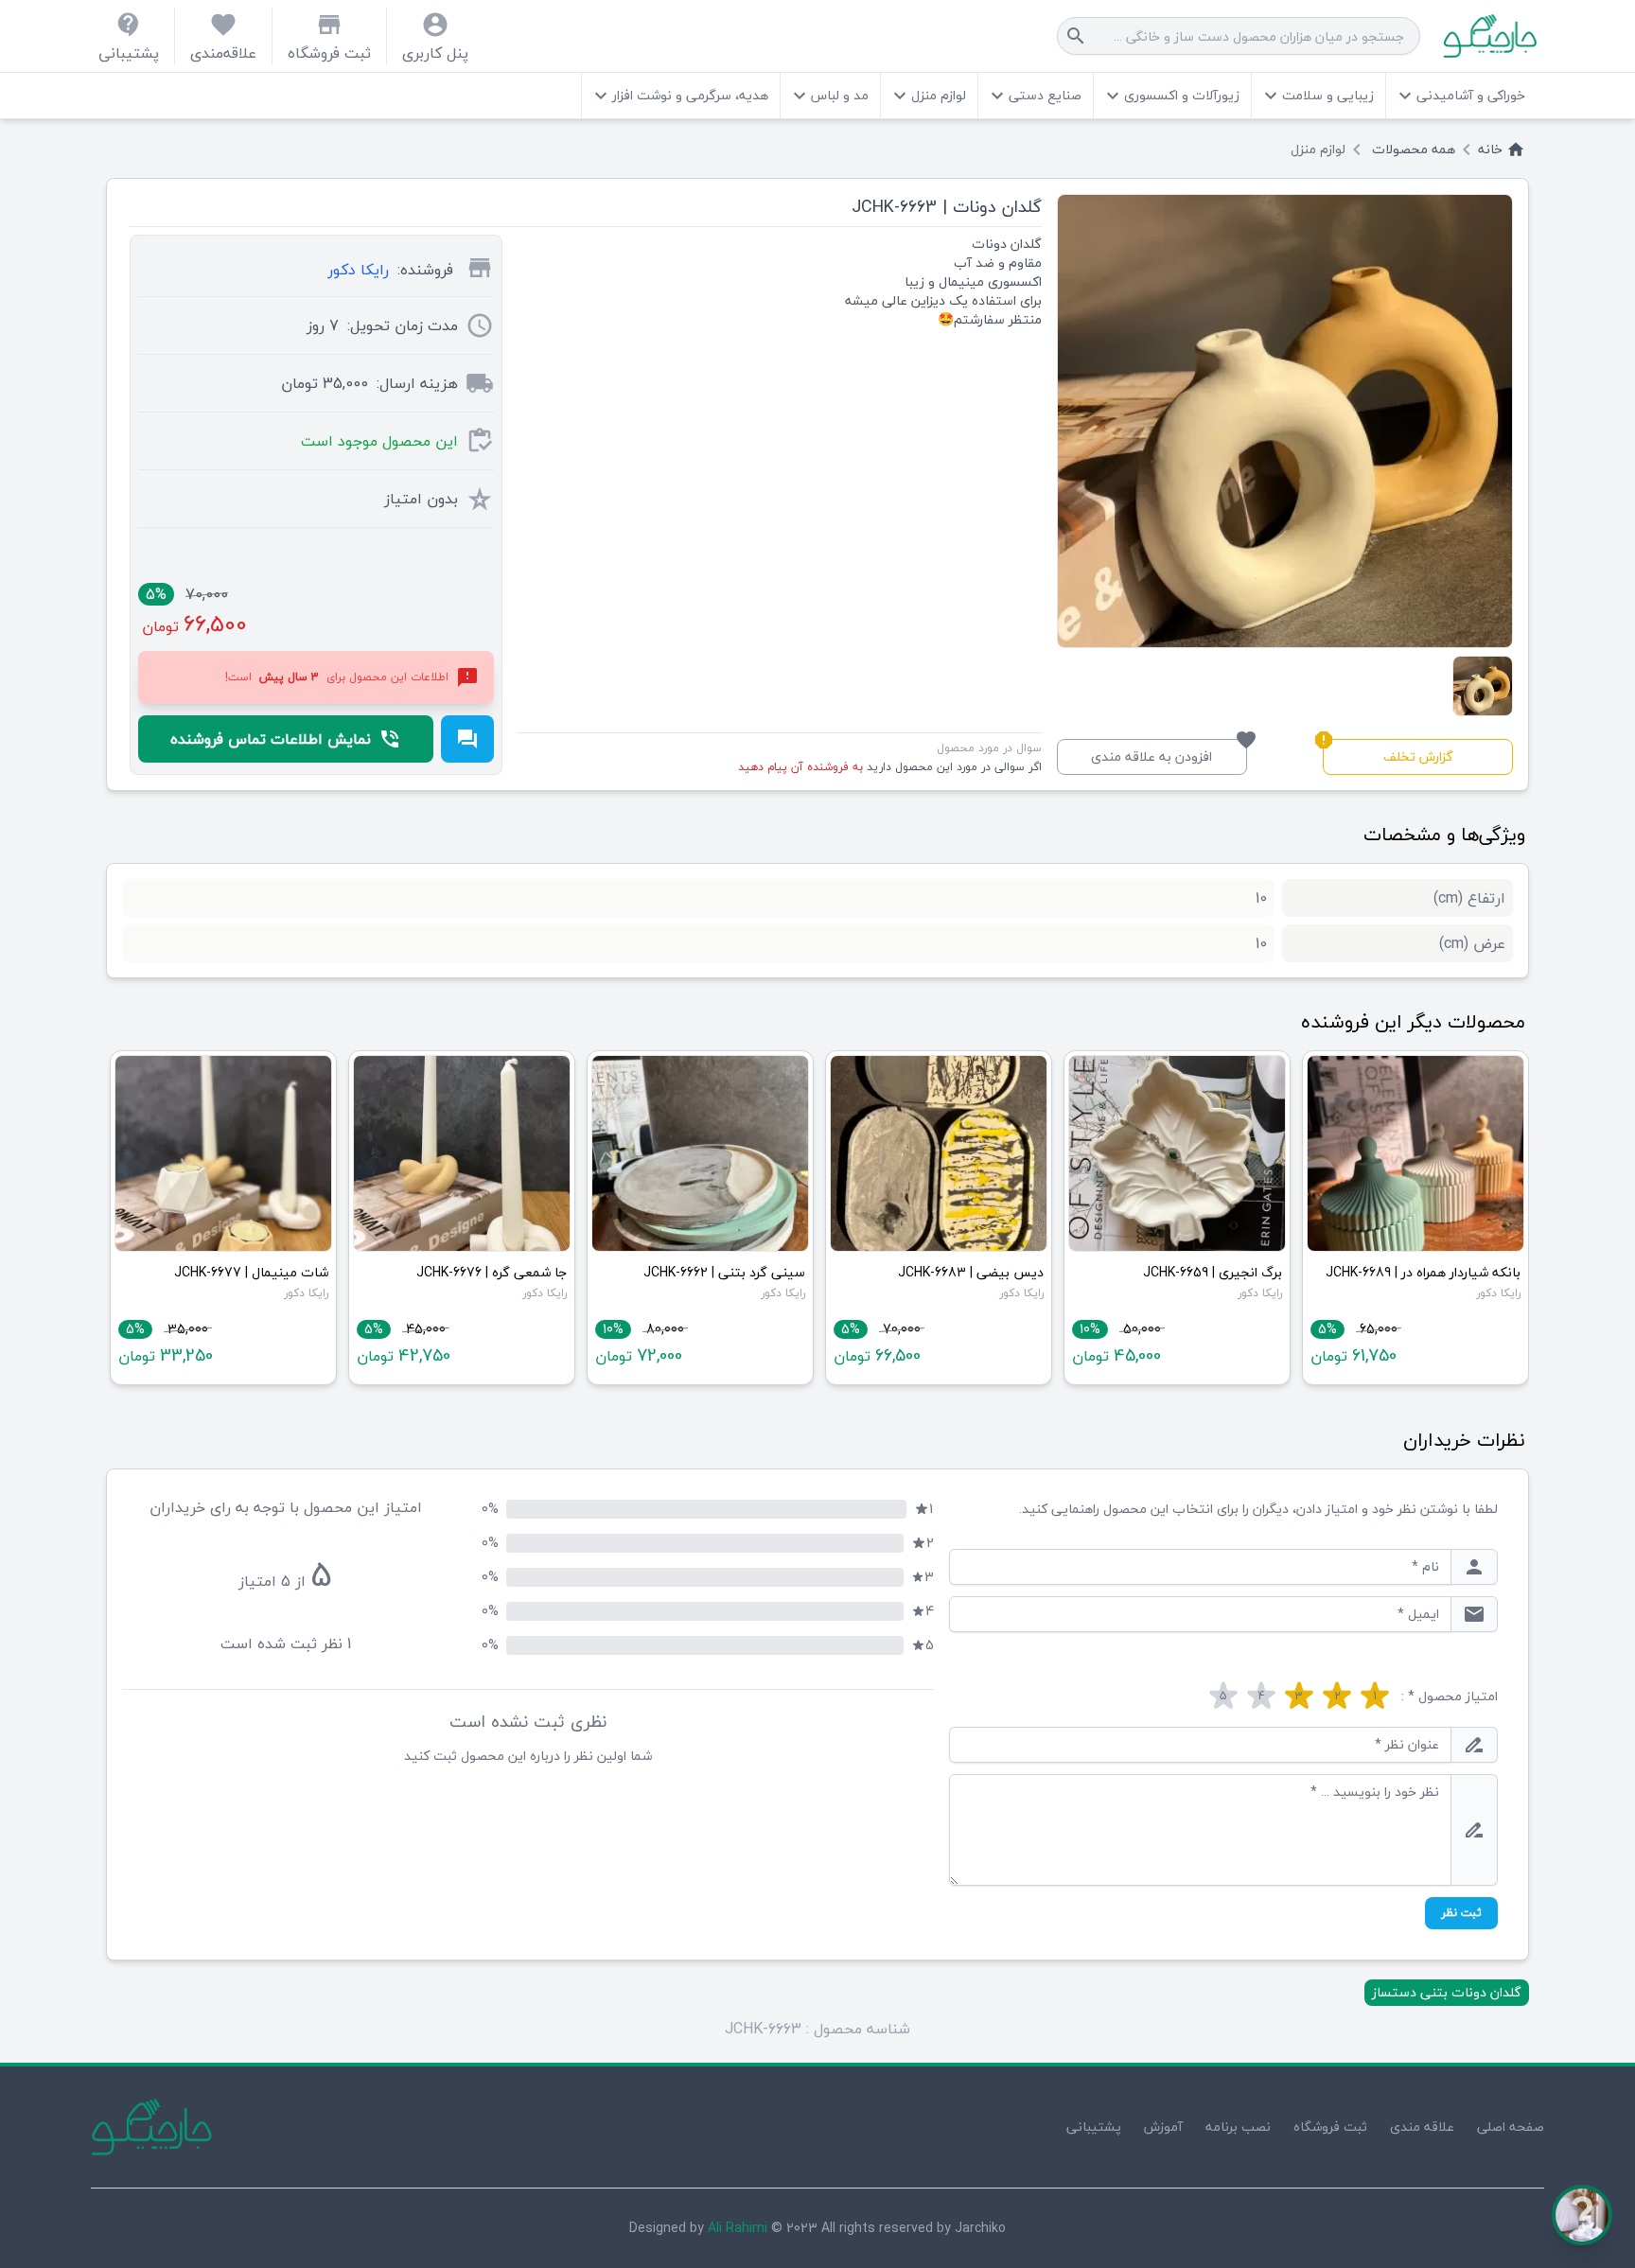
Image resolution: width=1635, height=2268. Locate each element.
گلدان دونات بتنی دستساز (1447, 1992)
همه (1414, 149)
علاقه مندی (1422, 2127)
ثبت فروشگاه (1330, 2127)
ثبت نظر (1461, 1913)
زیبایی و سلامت (1317, 95)
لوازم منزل (927, 95)
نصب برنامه (1238, 2127)
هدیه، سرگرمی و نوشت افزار (679, 95)
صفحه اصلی (1511, 2127)
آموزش (1163, 2127)
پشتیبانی (1094, 2127)
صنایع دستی (1034, 95)
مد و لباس (828, 95)
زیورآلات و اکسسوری (1170, 95)
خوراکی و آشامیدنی (1459, 95)
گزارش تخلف (1388, 754)
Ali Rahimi (738, 2228)
